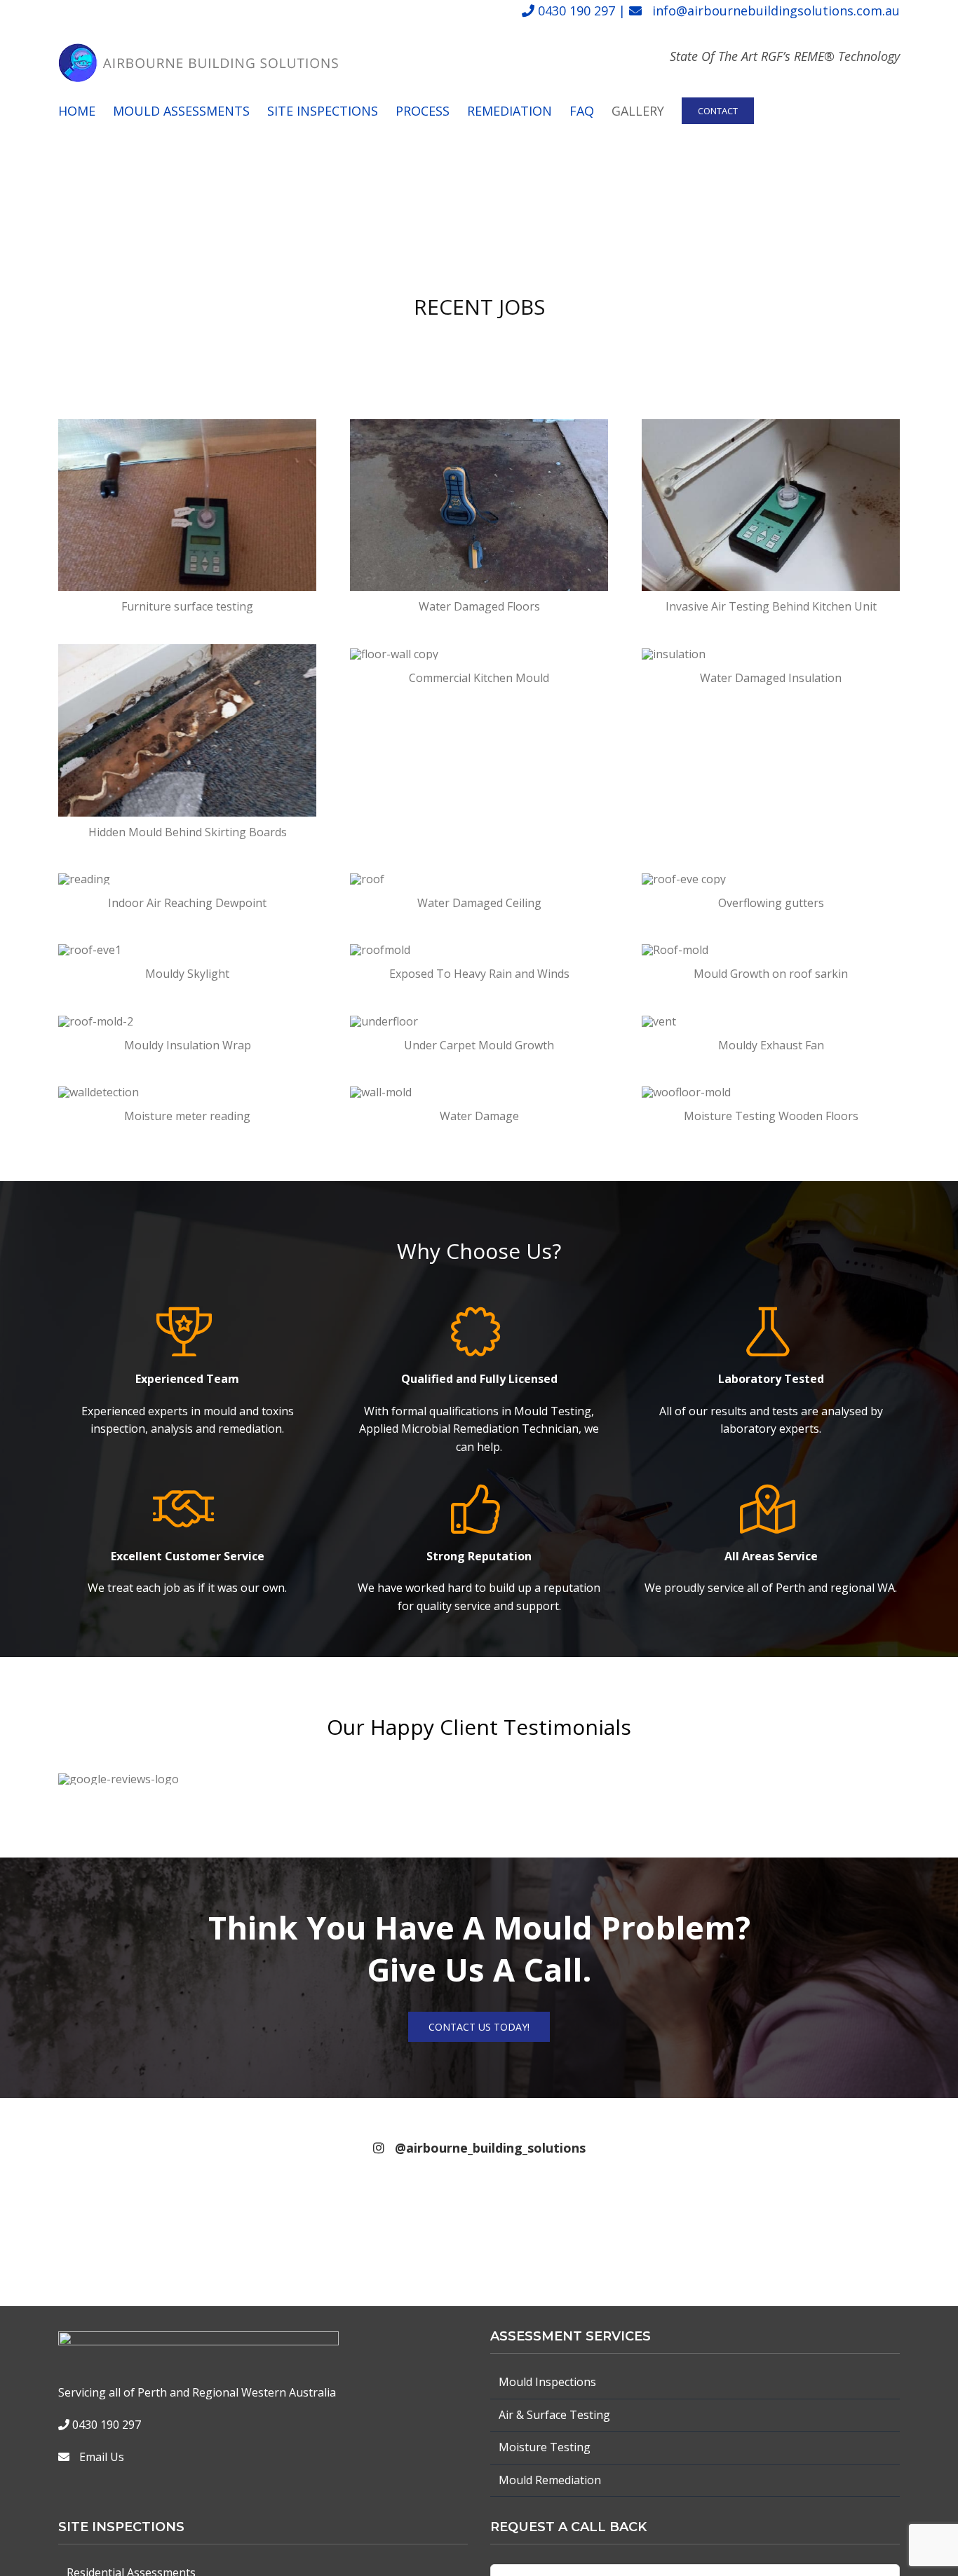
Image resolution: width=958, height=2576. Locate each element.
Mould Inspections (547, 2382)
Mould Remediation (550, 2480)
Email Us (102, 2457)
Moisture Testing (545, 2447)
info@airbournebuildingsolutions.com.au (776, 11)
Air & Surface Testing (554, 2415)
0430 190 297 (576, 11)
